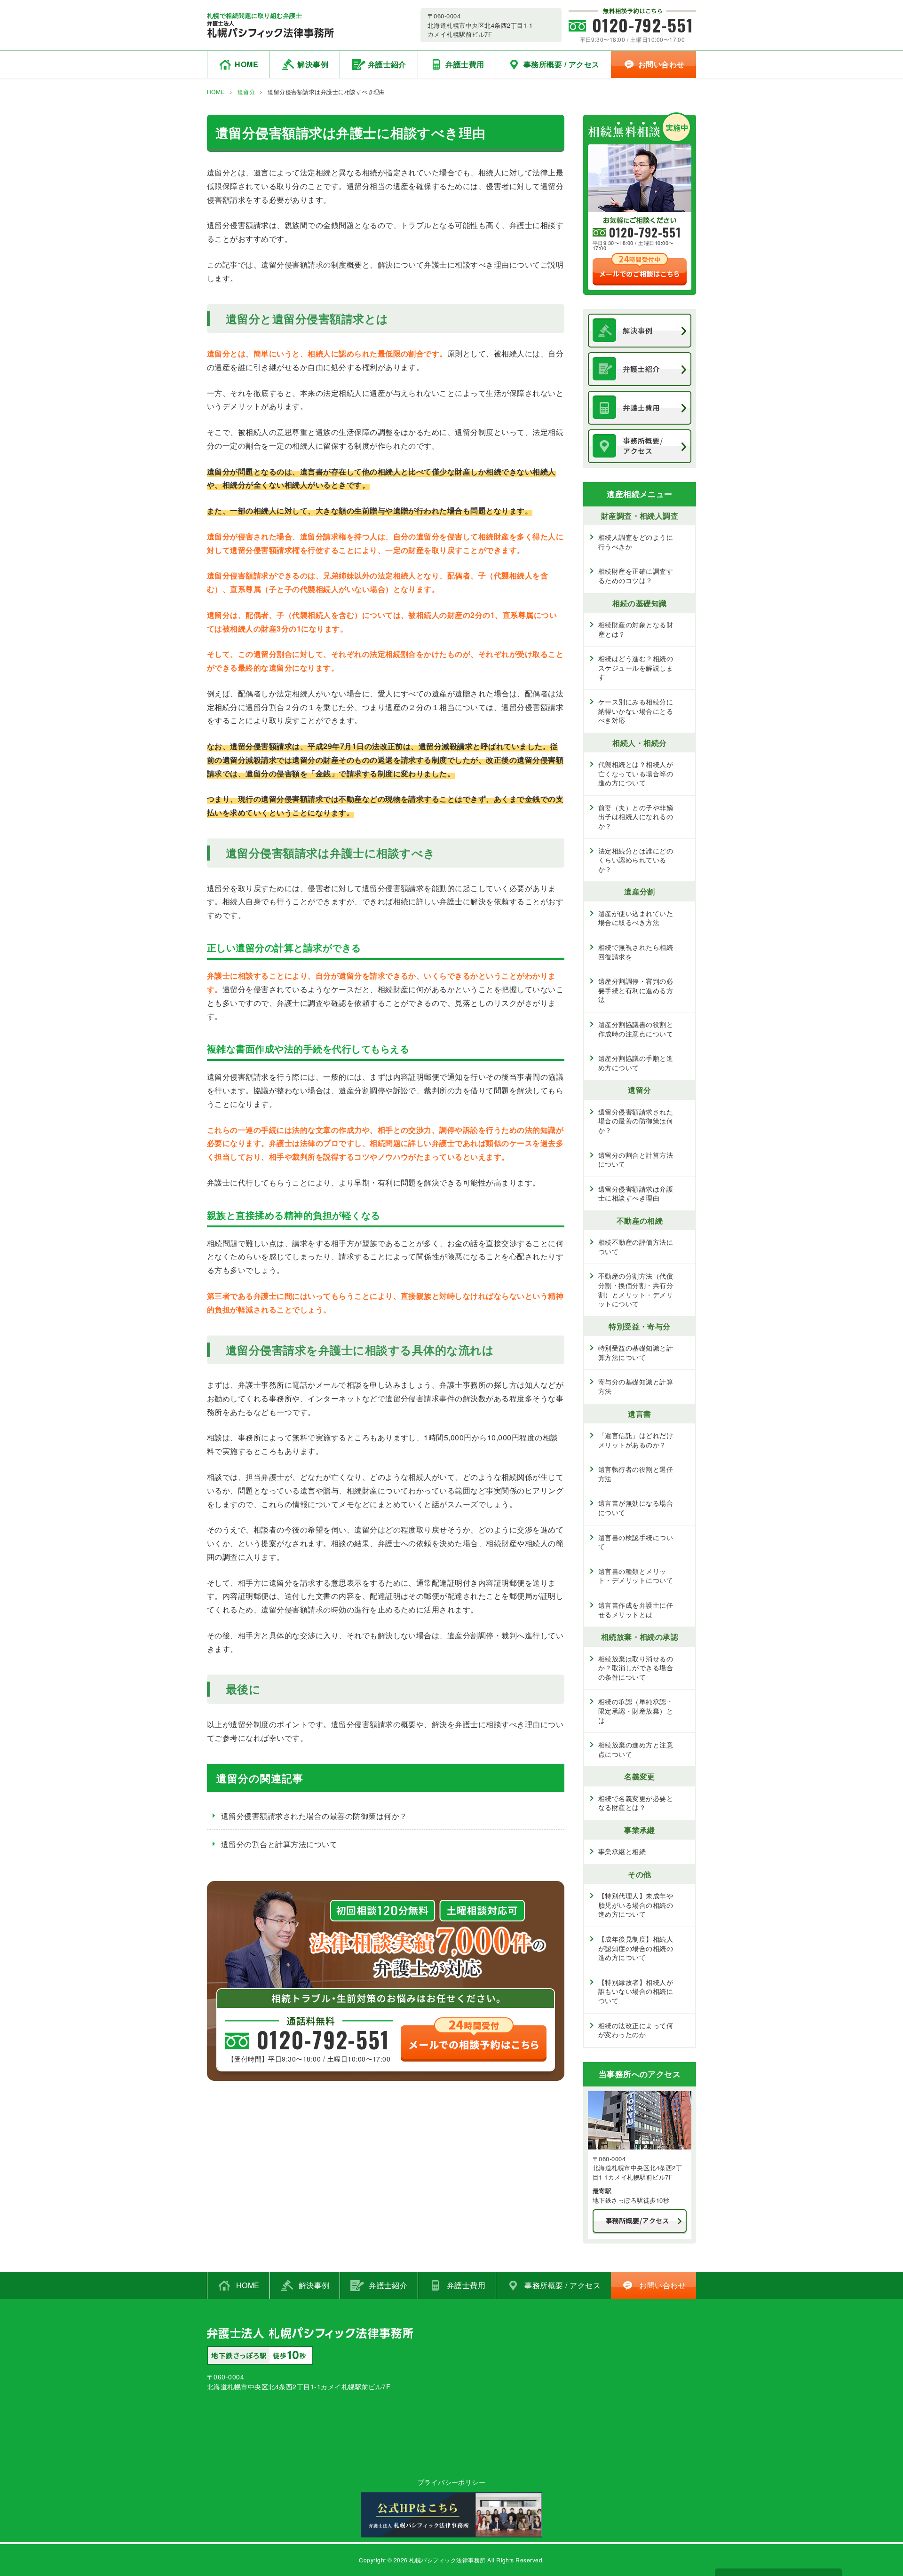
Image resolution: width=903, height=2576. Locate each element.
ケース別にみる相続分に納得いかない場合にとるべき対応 (636, 711)
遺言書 (639, 1414)
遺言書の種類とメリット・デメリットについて (636, 1576)
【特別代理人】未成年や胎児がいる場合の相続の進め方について (636, 1905)
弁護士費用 (465, 64)
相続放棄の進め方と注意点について (636, 1749)
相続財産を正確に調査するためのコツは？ (636, 576)
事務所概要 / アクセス (562, 64)
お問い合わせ (661, 64)
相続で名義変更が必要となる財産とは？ (636, 1803)
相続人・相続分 (639, 743)
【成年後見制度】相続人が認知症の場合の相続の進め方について (636, 1948)
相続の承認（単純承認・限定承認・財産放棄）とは (636, 1711)
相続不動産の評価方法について (636, 1247)
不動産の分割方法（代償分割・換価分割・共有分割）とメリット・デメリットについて (636, 1290)
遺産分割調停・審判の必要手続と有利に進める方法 (636, 990)
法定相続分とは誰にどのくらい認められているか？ (636, 860)
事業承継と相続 (622, 1851)
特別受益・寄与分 (640, 1326)
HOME (246, 64)
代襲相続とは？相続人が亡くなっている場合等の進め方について (636, 773)
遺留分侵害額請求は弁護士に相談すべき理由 (636, 1193)
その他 (639, 1874)
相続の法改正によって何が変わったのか (636, 2030)
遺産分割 (640, 891)
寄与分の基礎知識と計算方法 (636, 1386)
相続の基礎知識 (639, 603)
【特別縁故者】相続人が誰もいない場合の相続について (636, 1991)
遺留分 (246, 91)
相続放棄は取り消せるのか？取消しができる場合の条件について (636, 1668)
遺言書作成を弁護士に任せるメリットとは (636, 1610)
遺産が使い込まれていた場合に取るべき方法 (636, 918)
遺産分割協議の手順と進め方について (636, 1063)
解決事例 (313, 64)
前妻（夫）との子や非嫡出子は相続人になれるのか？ (636, 817)
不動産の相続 (640, 1221)
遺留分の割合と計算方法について (279, 1844)
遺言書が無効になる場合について (636, 1508)
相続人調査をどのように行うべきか (636, 542)
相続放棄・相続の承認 (640, 1637)
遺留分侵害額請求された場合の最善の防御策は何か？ (314, 1816)
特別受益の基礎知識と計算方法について (636, 1352)
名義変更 (640, 1776)
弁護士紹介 (387, 64)
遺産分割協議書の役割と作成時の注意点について (636, 1029)
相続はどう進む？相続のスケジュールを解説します (636, 668)
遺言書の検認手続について (636, 1542)
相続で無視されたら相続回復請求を (636, 952)
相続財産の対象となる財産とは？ (636, 629)
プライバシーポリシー (452, 2482)
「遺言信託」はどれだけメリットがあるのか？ (636, 1440)
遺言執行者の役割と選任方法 (636, 1474)
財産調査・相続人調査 (640, 516)
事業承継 (640, 1830)
